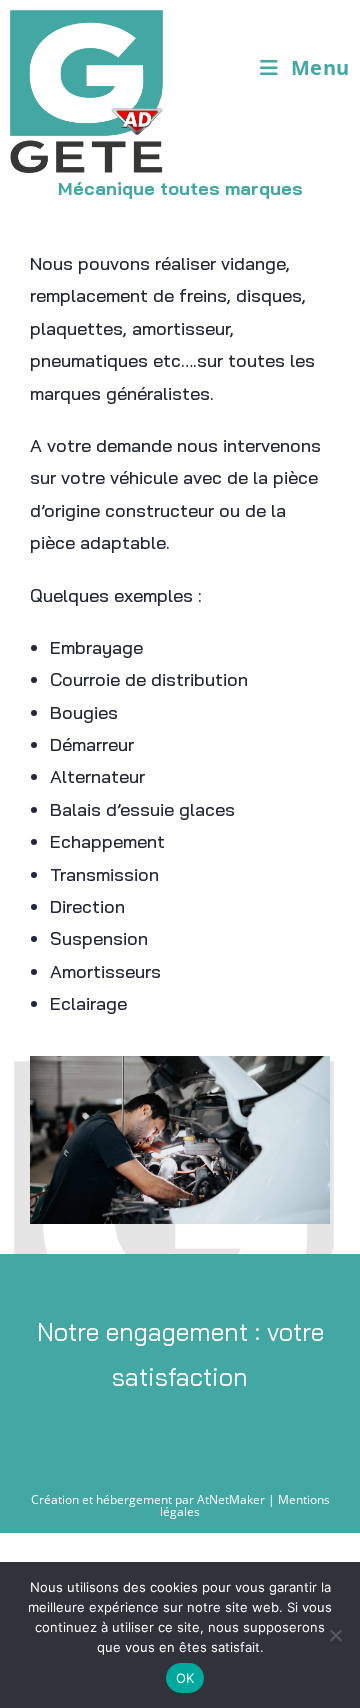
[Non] (335, 1635)
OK (185, 1678)
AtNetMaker (231, 1499)
